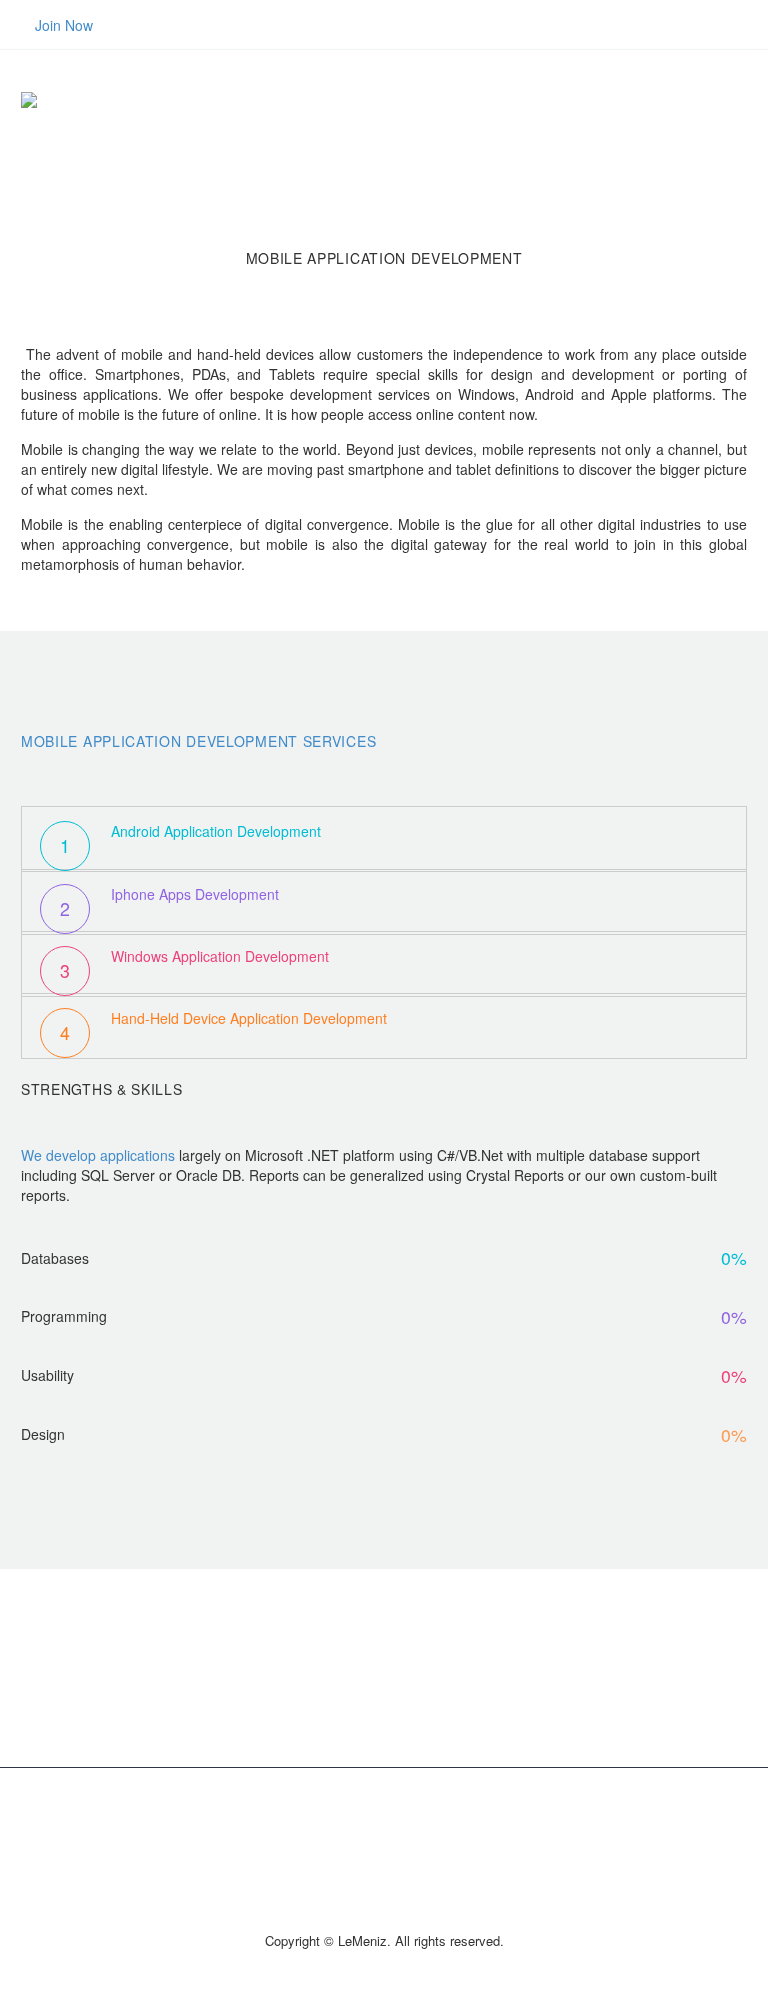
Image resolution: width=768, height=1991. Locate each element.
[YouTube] (449, 1819)
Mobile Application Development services (198, 741)
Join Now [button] (64, 25)
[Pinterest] (423, 1819)
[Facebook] (319, 1819)
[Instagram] (397, 1819)
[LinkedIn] (345, 1819)
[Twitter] (371, 1819)
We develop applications (98, 1155)
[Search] (747, 100)
